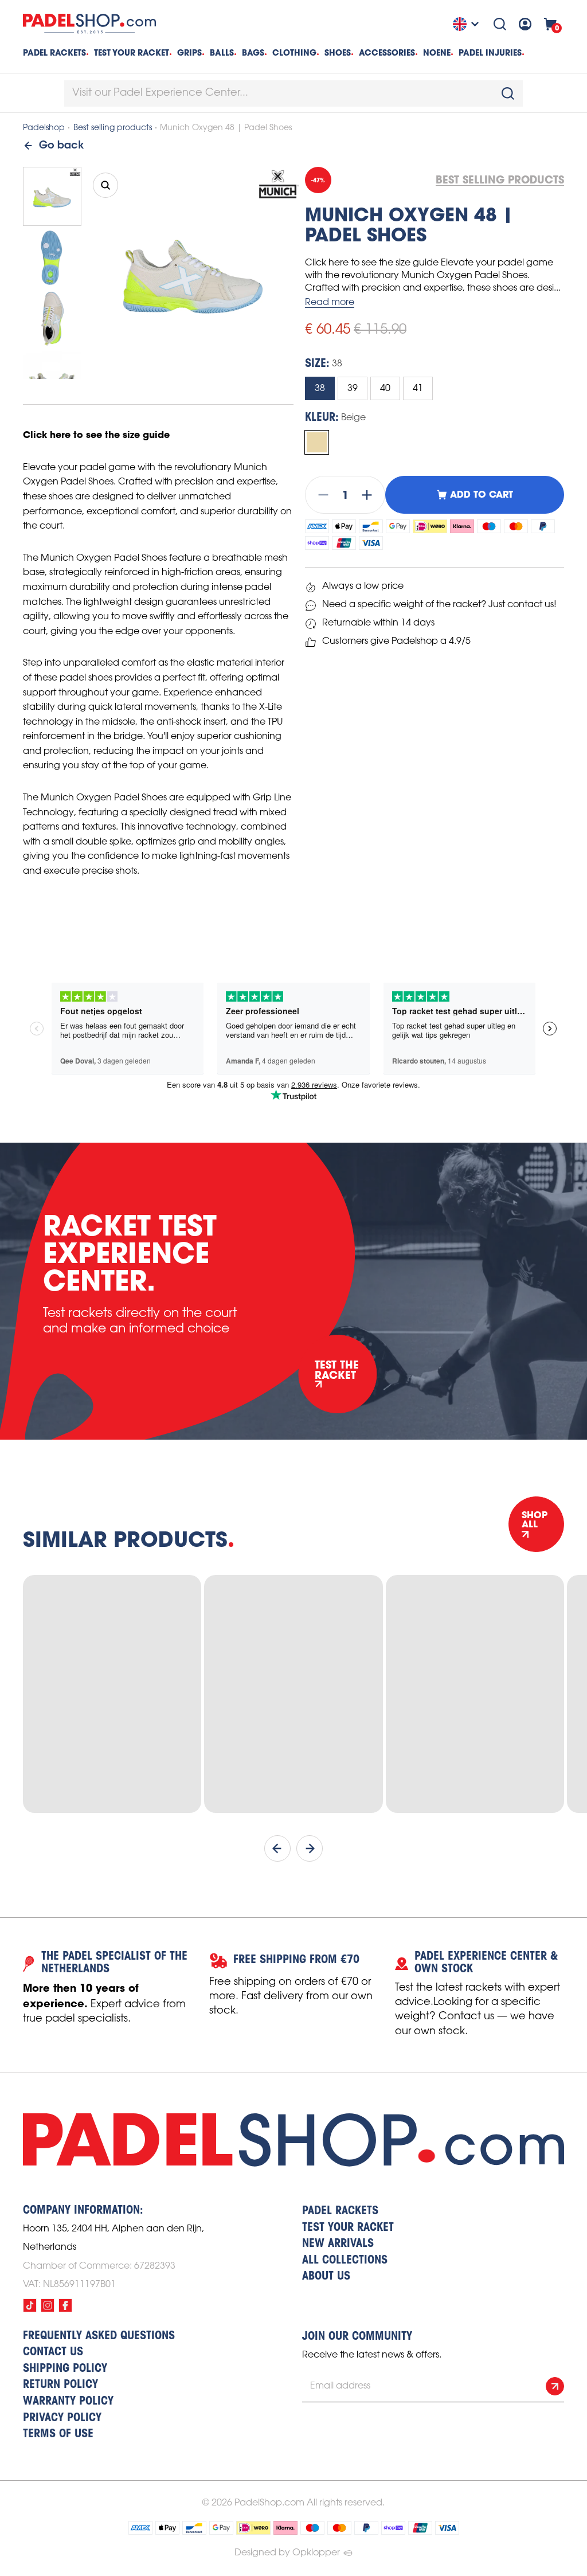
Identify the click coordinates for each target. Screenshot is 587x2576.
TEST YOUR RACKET (132, 53)
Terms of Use (58, 2434)
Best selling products (113, 128)
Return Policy (60, 2385)
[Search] (500, 24)
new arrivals (338, 2244)
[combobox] (293, 93)
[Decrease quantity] (320, 495)
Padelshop (44, 128)
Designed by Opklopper (287, 2553)
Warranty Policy (68, 2402)
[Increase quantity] (370, 495)
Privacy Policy (62, 2418)
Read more (330, 302)
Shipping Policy (65, 2369)
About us (326, 2277)
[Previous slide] (277, 1848)
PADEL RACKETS (340, 2211)
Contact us (53, 2352)
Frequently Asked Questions (99, 2336)
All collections (345, 2261)
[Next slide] (310, 1848)
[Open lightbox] (105, 185)
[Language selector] (467, 24)
